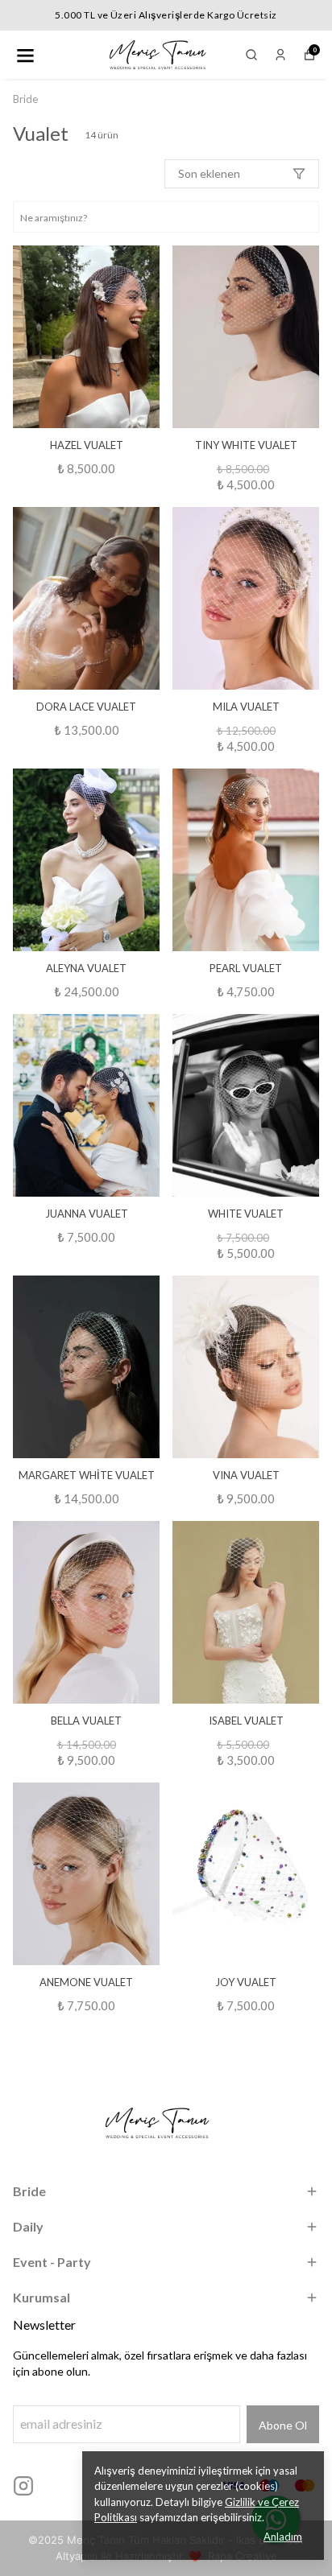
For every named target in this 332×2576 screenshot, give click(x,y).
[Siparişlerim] (280, 55)
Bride (25, 99)
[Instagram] (23, 2486)
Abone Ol (283, 2425)
